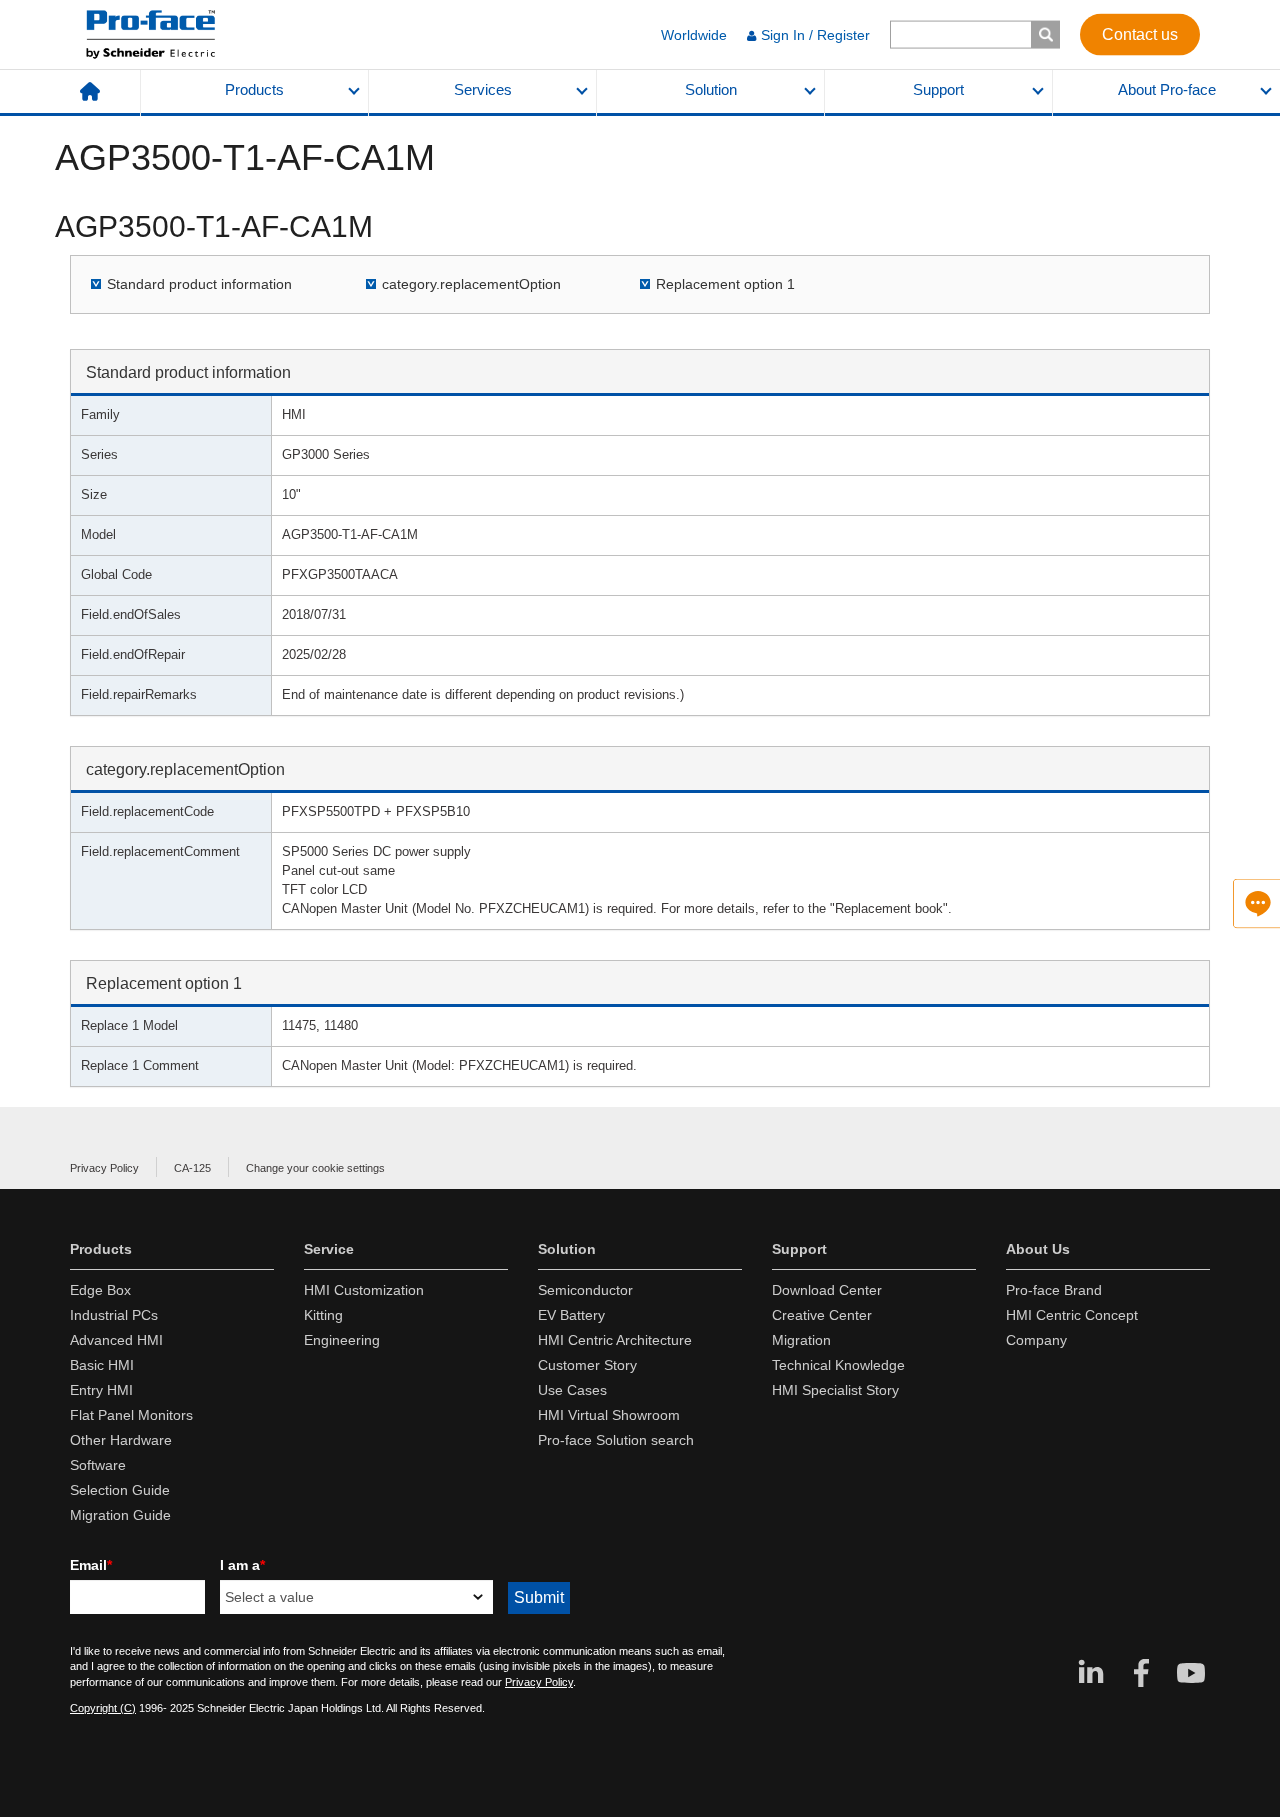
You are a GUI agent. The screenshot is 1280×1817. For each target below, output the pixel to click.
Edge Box (100, 1290)
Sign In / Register (815, 35)
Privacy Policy (104, 1168)
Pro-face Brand (1054, 1290)
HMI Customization (364, 1290)
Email (91, 1565)
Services (483, 90)
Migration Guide (120, 1515)
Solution (711, 90)
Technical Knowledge (838, 1365)
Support (938, 90)
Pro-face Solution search (616, 1440)
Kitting (323, 1315)
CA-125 (192, 1168)
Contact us (1140, 33)
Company (1036, 1340)
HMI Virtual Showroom (609, 1415)
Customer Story (587, 1365)
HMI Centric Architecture (615, 1340)
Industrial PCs (114, 1315)
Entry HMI (101, 1390)
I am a (242, 1565)
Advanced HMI (116, 1340)
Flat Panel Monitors (131, 1415)
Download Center (827, 1290)
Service (329, 1249)
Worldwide (694, 35)
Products (254, 90)
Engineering (342, 1340)
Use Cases (572, 1390)
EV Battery (571, 1315)
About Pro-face (1167, 90)
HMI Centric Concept (1072, 1315)
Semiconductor (585, 1290)
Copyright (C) (103, 1708)
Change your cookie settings (315, 1168)
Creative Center (822, 1315)
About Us (1038, 1249)
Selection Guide (120, 1490)
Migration (801, 1340)
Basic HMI (102, 1365)
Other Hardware (121, 1440)
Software (98, 1465)
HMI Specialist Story (835, 1390)
